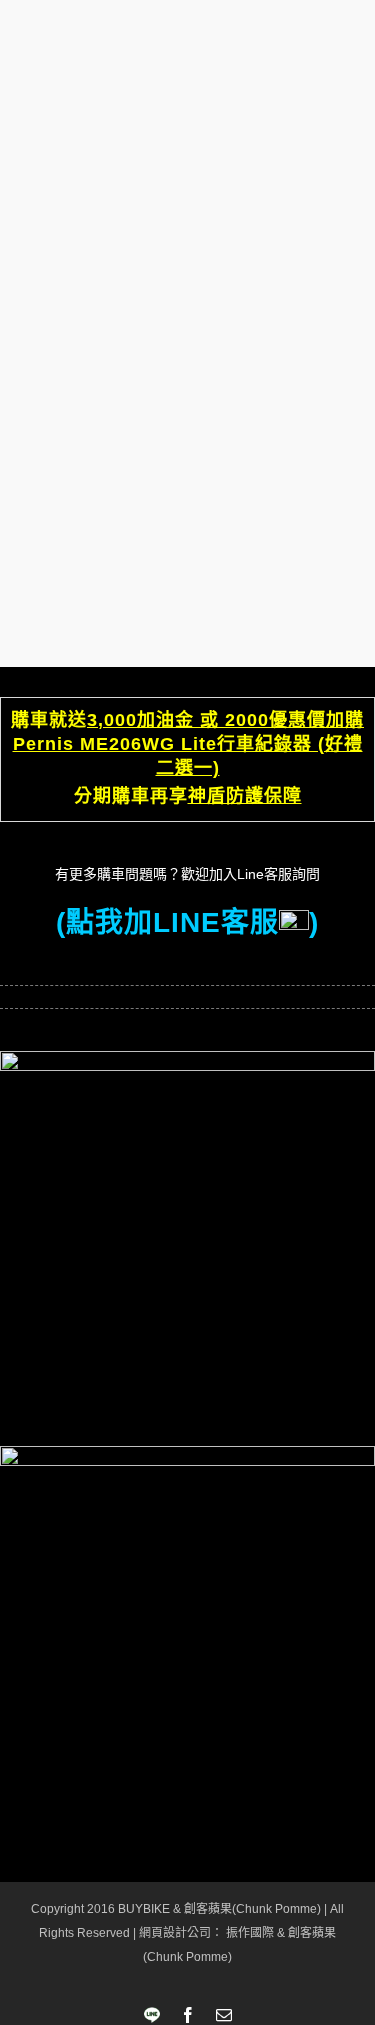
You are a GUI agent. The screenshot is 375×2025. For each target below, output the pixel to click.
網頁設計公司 (175, 1933)
